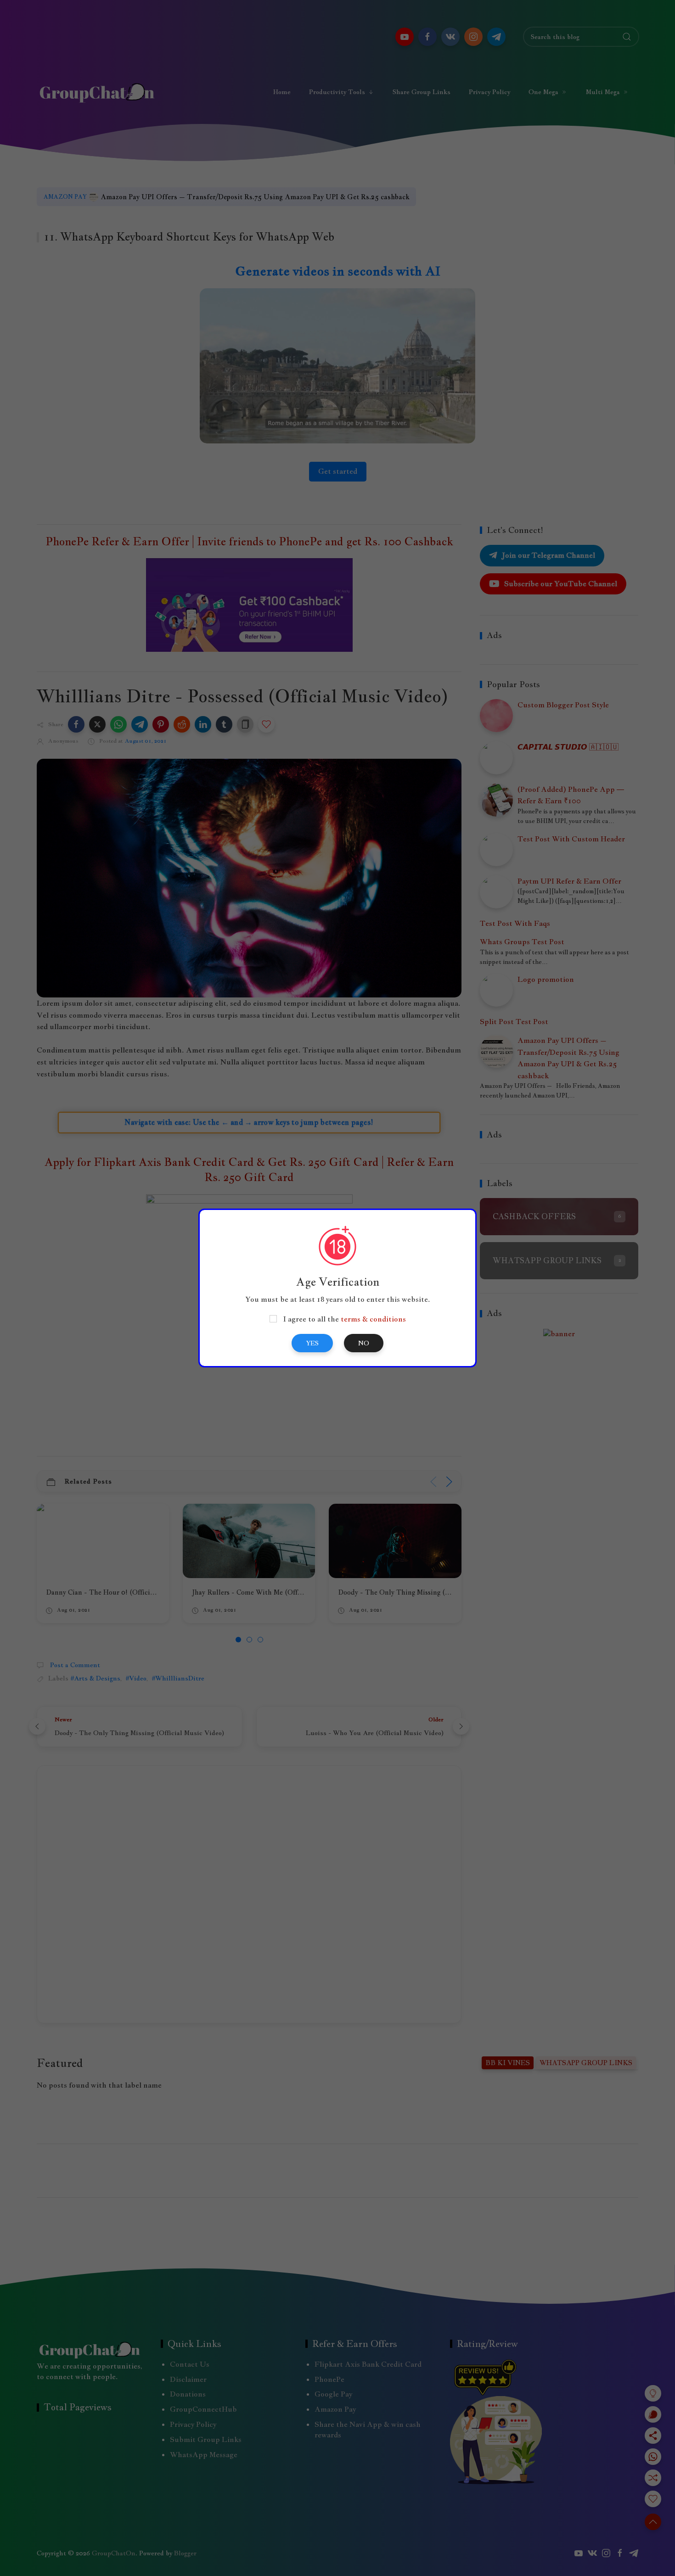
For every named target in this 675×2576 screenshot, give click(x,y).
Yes (312, 1343)
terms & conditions (373, 1319)
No (364, 1343)
